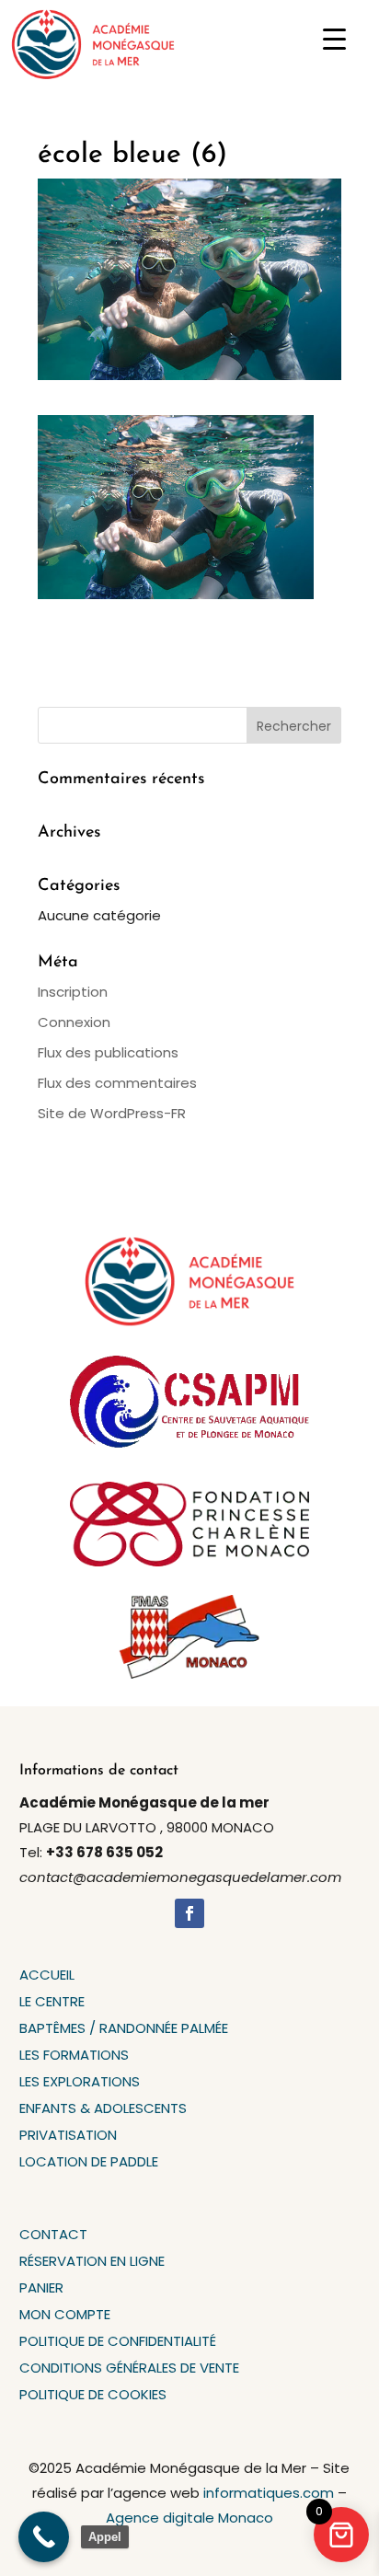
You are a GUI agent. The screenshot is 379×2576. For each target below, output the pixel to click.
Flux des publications (108, 1052)
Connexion (74, 1022)
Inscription (73, 992)
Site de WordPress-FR (112, 1113)
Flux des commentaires (117, 1083)
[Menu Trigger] (334, 39)
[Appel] (44, 2537)
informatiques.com (269, 2493)
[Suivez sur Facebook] (189, 1913)
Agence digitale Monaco (189, 2518)
